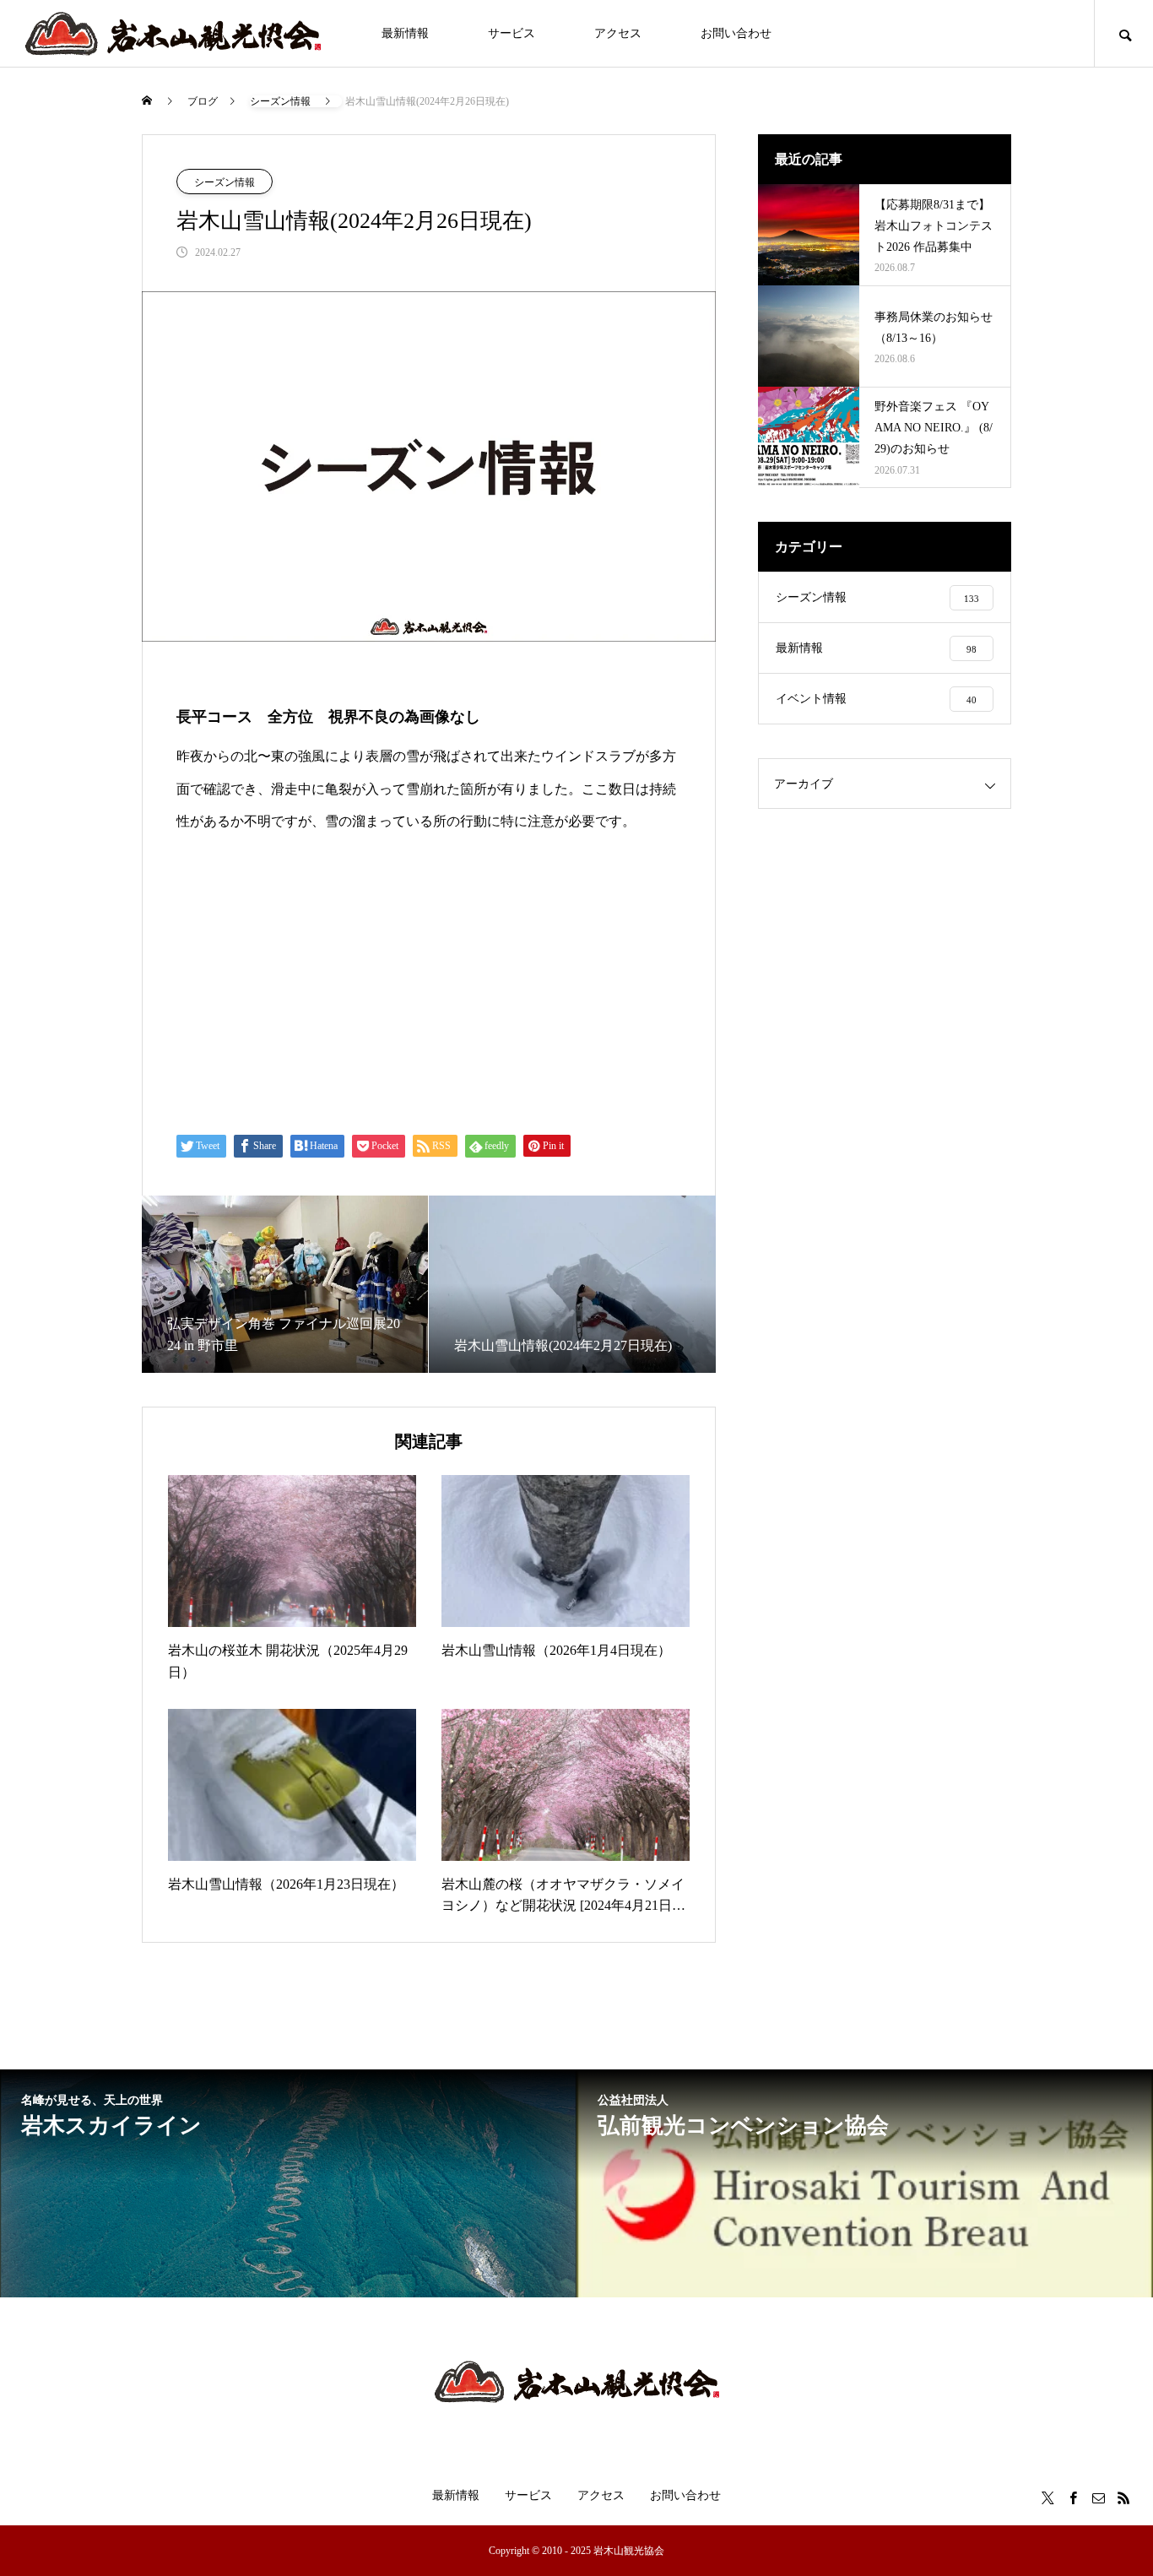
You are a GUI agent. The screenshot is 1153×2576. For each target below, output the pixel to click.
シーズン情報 (225, 182)
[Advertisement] (429, 983)
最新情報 (405, 33)
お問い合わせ (736, 33)
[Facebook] (1073, 2497)
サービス (512, 33)
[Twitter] (1047, 2497)
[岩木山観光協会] (173, 34)
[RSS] (1123, 2497)
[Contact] (1098, 2497)
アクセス (618, 33)
